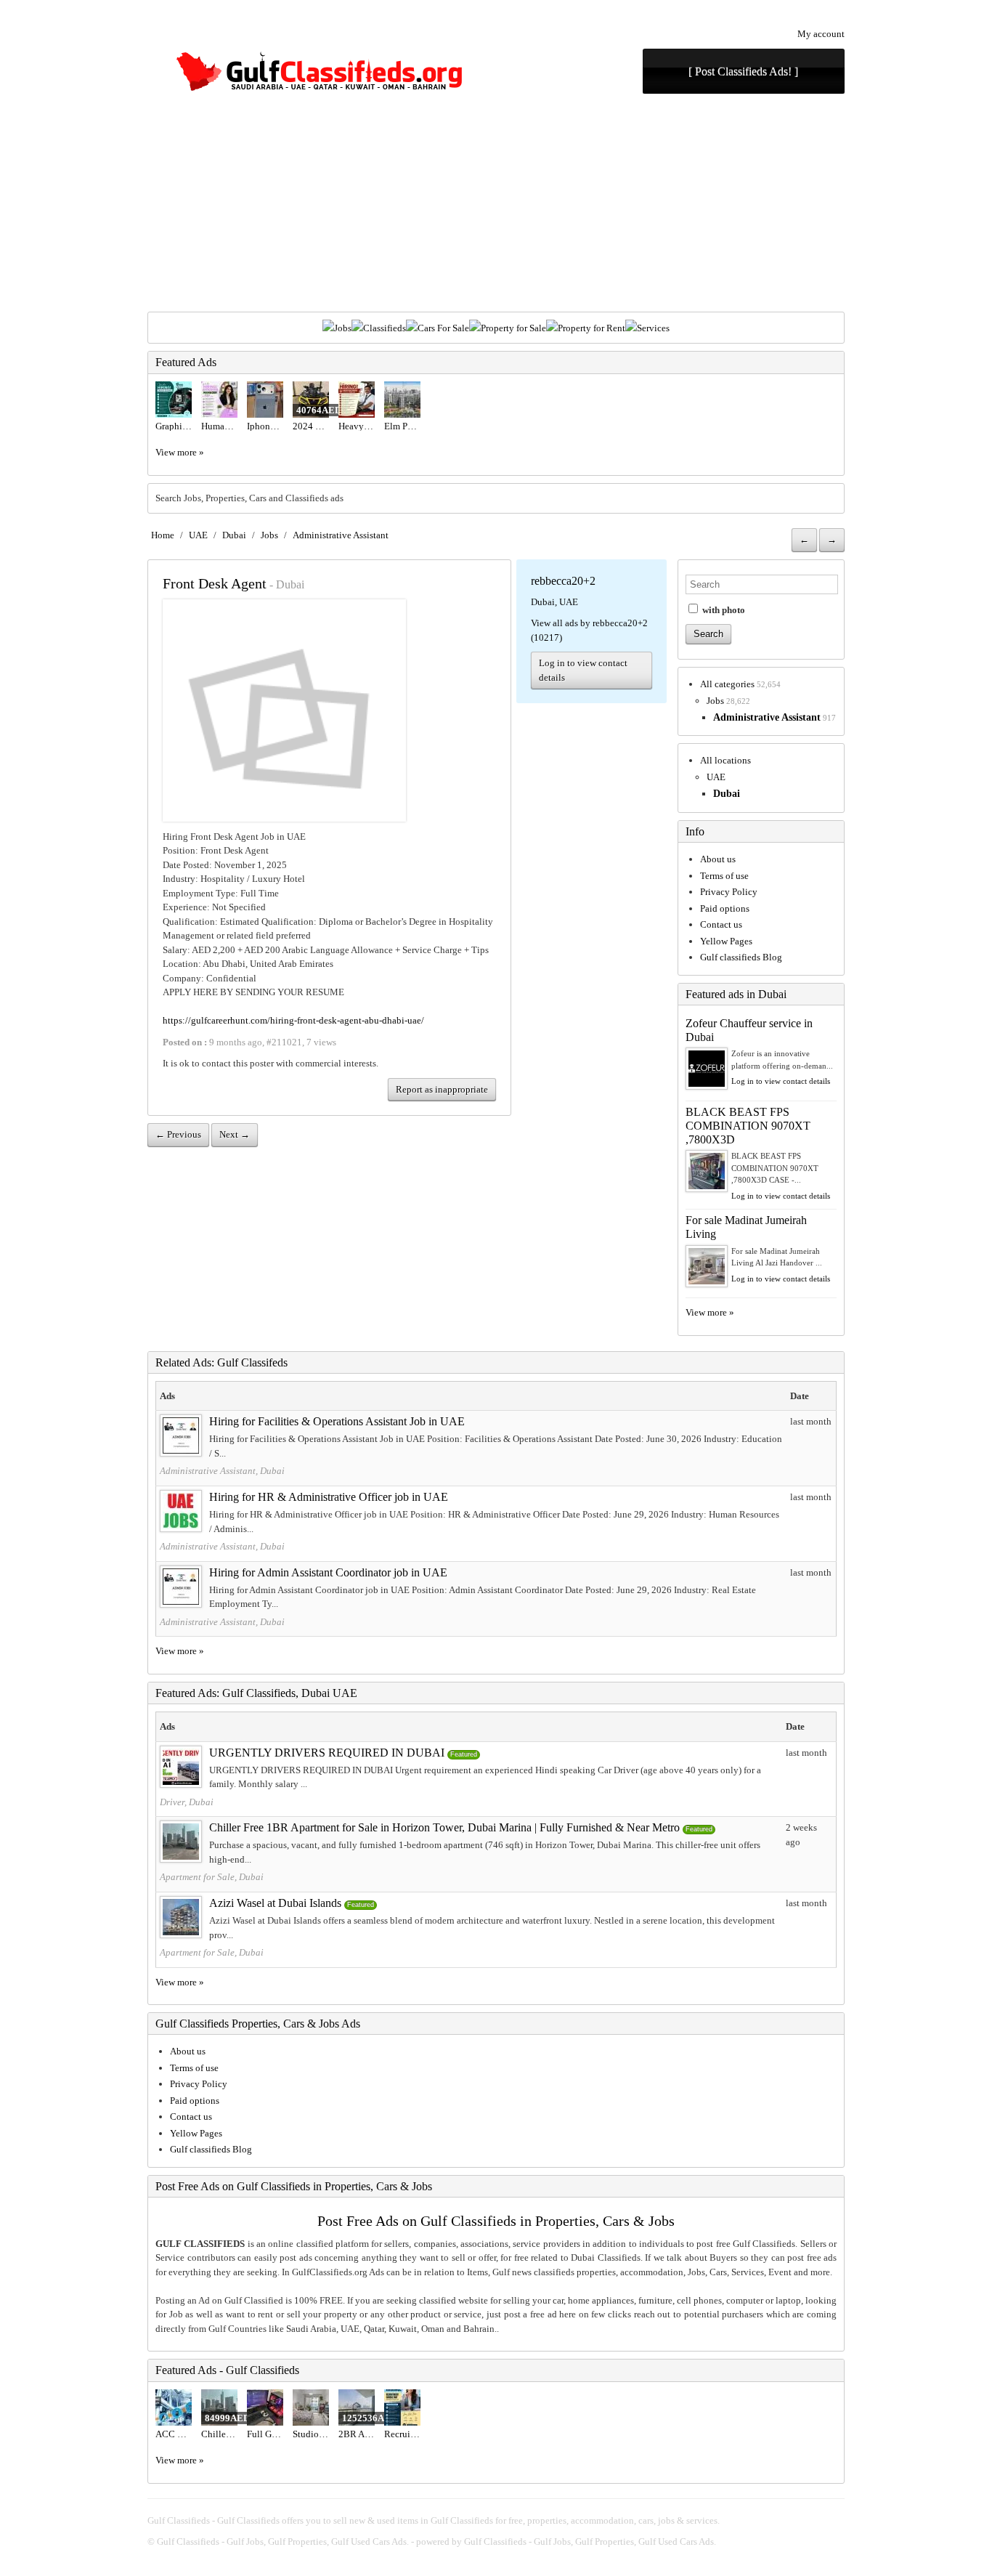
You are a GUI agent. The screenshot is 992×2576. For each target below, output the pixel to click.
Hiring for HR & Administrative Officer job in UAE (329, 1497)
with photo (723, 610)
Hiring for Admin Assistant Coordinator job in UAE (328, 1572)
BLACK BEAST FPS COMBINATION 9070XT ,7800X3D (748, 1126)
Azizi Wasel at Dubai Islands (275, 1903)
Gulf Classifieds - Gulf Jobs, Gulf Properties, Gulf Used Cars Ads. (283, 2541)
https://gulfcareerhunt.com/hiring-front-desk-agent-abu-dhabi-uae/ (293, 1020)
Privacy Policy (729, 892)
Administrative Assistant (341, 535)
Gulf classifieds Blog (741, 957)
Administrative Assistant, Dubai (222, 1471)
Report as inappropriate (442, 1089)
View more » (180, 452)
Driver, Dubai (187, 1802)
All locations (725, 760)
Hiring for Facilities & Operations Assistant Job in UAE (337, 1421)
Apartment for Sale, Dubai (212, 1877)
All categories (727, 684)
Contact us (721, 924)
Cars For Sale (443, 328)
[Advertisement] (496, 203)
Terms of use (724, 876)
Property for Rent (591, 328)
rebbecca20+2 (563, 581)
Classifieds (385, 328)
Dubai (234, 535)
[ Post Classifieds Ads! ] (743, 72)
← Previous (178, 1134)
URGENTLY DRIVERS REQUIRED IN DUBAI (327, 1753)
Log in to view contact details (583, 670)
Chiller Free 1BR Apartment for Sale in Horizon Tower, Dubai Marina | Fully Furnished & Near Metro (444, 1827)
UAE (198, 535)
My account (821, 34)
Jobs (343, 328)
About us (718, 859)
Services (653, 328)
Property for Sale (513, 328)
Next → (235, 1134)
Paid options (725, 908)
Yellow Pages (726, 941)
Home (163, 535)
